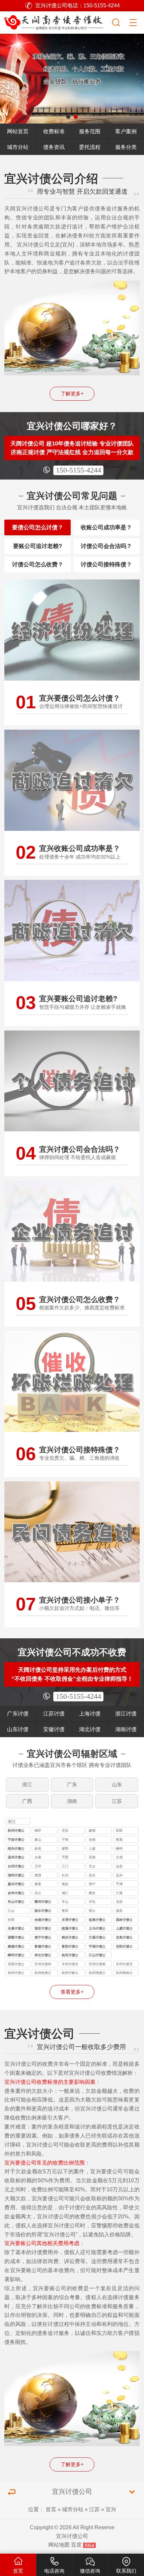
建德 (92, 1830)
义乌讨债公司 (97, 1929)
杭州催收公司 (124, 1973)
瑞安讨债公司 (43, 1929)
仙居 (119, 1866)
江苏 (117, 1801)
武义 (38, 1893)
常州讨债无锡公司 (124, 1965)
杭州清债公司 (97, 1973)
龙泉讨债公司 (124, 1938)
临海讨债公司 (97, 1920)
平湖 (119, 1884)
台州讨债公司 (16, 1867)
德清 (38, 1875)
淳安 (65, 1830)
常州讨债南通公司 (97, 1965)
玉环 (38, 1866)
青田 (65, 1911)
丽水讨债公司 (43, 1911)
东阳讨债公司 (124, 1947)
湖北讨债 (90, 1729)
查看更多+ (72, 1992)
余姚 (92, 1839)
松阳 (11, 1920)
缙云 (92, 1911)
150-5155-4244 (79, 470)
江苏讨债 (54, 1713)
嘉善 (38, 1884)
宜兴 (111, 2509)
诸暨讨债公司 (16, 1938)
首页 (51, 2509)
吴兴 (119, 1875)
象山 (38, 1839)
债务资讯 (54, 147)
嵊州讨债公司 (16, 1956)
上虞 (92, 1849)
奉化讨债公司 (43, 1956)
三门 (65, 1866)
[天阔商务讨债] (55, 21)
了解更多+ (72, 394)
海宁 (92, 1884)
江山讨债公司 (97, 1956)
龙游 (119, 1902)
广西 (27, 1801)
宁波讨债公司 (16, 1840)
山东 (117, 1785)
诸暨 (65, 1849)
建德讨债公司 (16, 1947)
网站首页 (18, 131)
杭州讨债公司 (16, 1831)
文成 (119, 1857)
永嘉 (38, 1857)
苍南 (92, 1857)
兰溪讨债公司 (97, 1938)
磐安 (92, 1893)
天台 (92, 1866)
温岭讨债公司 (124, 1920)
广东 (72, 1785)
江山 (11, 1911)
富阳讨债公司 (70, 1947)
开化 (92, 1902)
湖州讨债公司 (16, 1876)
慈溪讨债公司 (70, 1929)
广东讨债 (18, 1713)
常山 (65, 1902)
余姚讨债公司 (43, 1920)
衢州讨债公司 (43, 1902)
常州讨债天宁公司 (70, 1965)
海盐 (65, 1884)
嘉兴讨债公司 (16, 1885)
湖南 (72, 1801)
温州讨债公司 (16, 1858)
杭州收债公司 (43, 1973)
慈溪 (119, 1839)
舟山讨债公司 (16, 1902)
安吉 (92, 1875)
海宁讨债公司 (43, 1938)
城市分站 (18, 147)
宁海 (65, 1839)
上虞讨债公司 (124, 1929)
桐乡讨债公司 (70, 1938)
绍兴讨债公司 (16, 1849)
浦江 (65, 1893)
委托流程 (90, 147)
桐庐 (38, 1830)
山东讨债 (18, 1729)
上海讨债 (90, 1713)
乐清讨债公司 (70, 1920)
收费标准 (54, 131)
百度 (76, 2545)
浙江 (27, 1785)
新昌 (38, 1849)
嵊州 (119, 1849)
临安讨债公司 (70, 1956)
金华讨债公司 (16, 1894)
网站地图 (59, 2545)
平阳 (65, 1857)
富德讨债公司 (43, 1947)
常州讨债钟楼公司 (43, 1965)
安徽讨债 (54, 1729)
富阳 (119, 1830)
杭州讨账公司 (70, 1973)
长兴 (65, 1875)
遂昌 (119, 1911)
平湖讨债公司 (97, 1947)
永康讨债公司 (16, 1929)
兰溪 (119, 1893)
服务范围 (90, 131)
